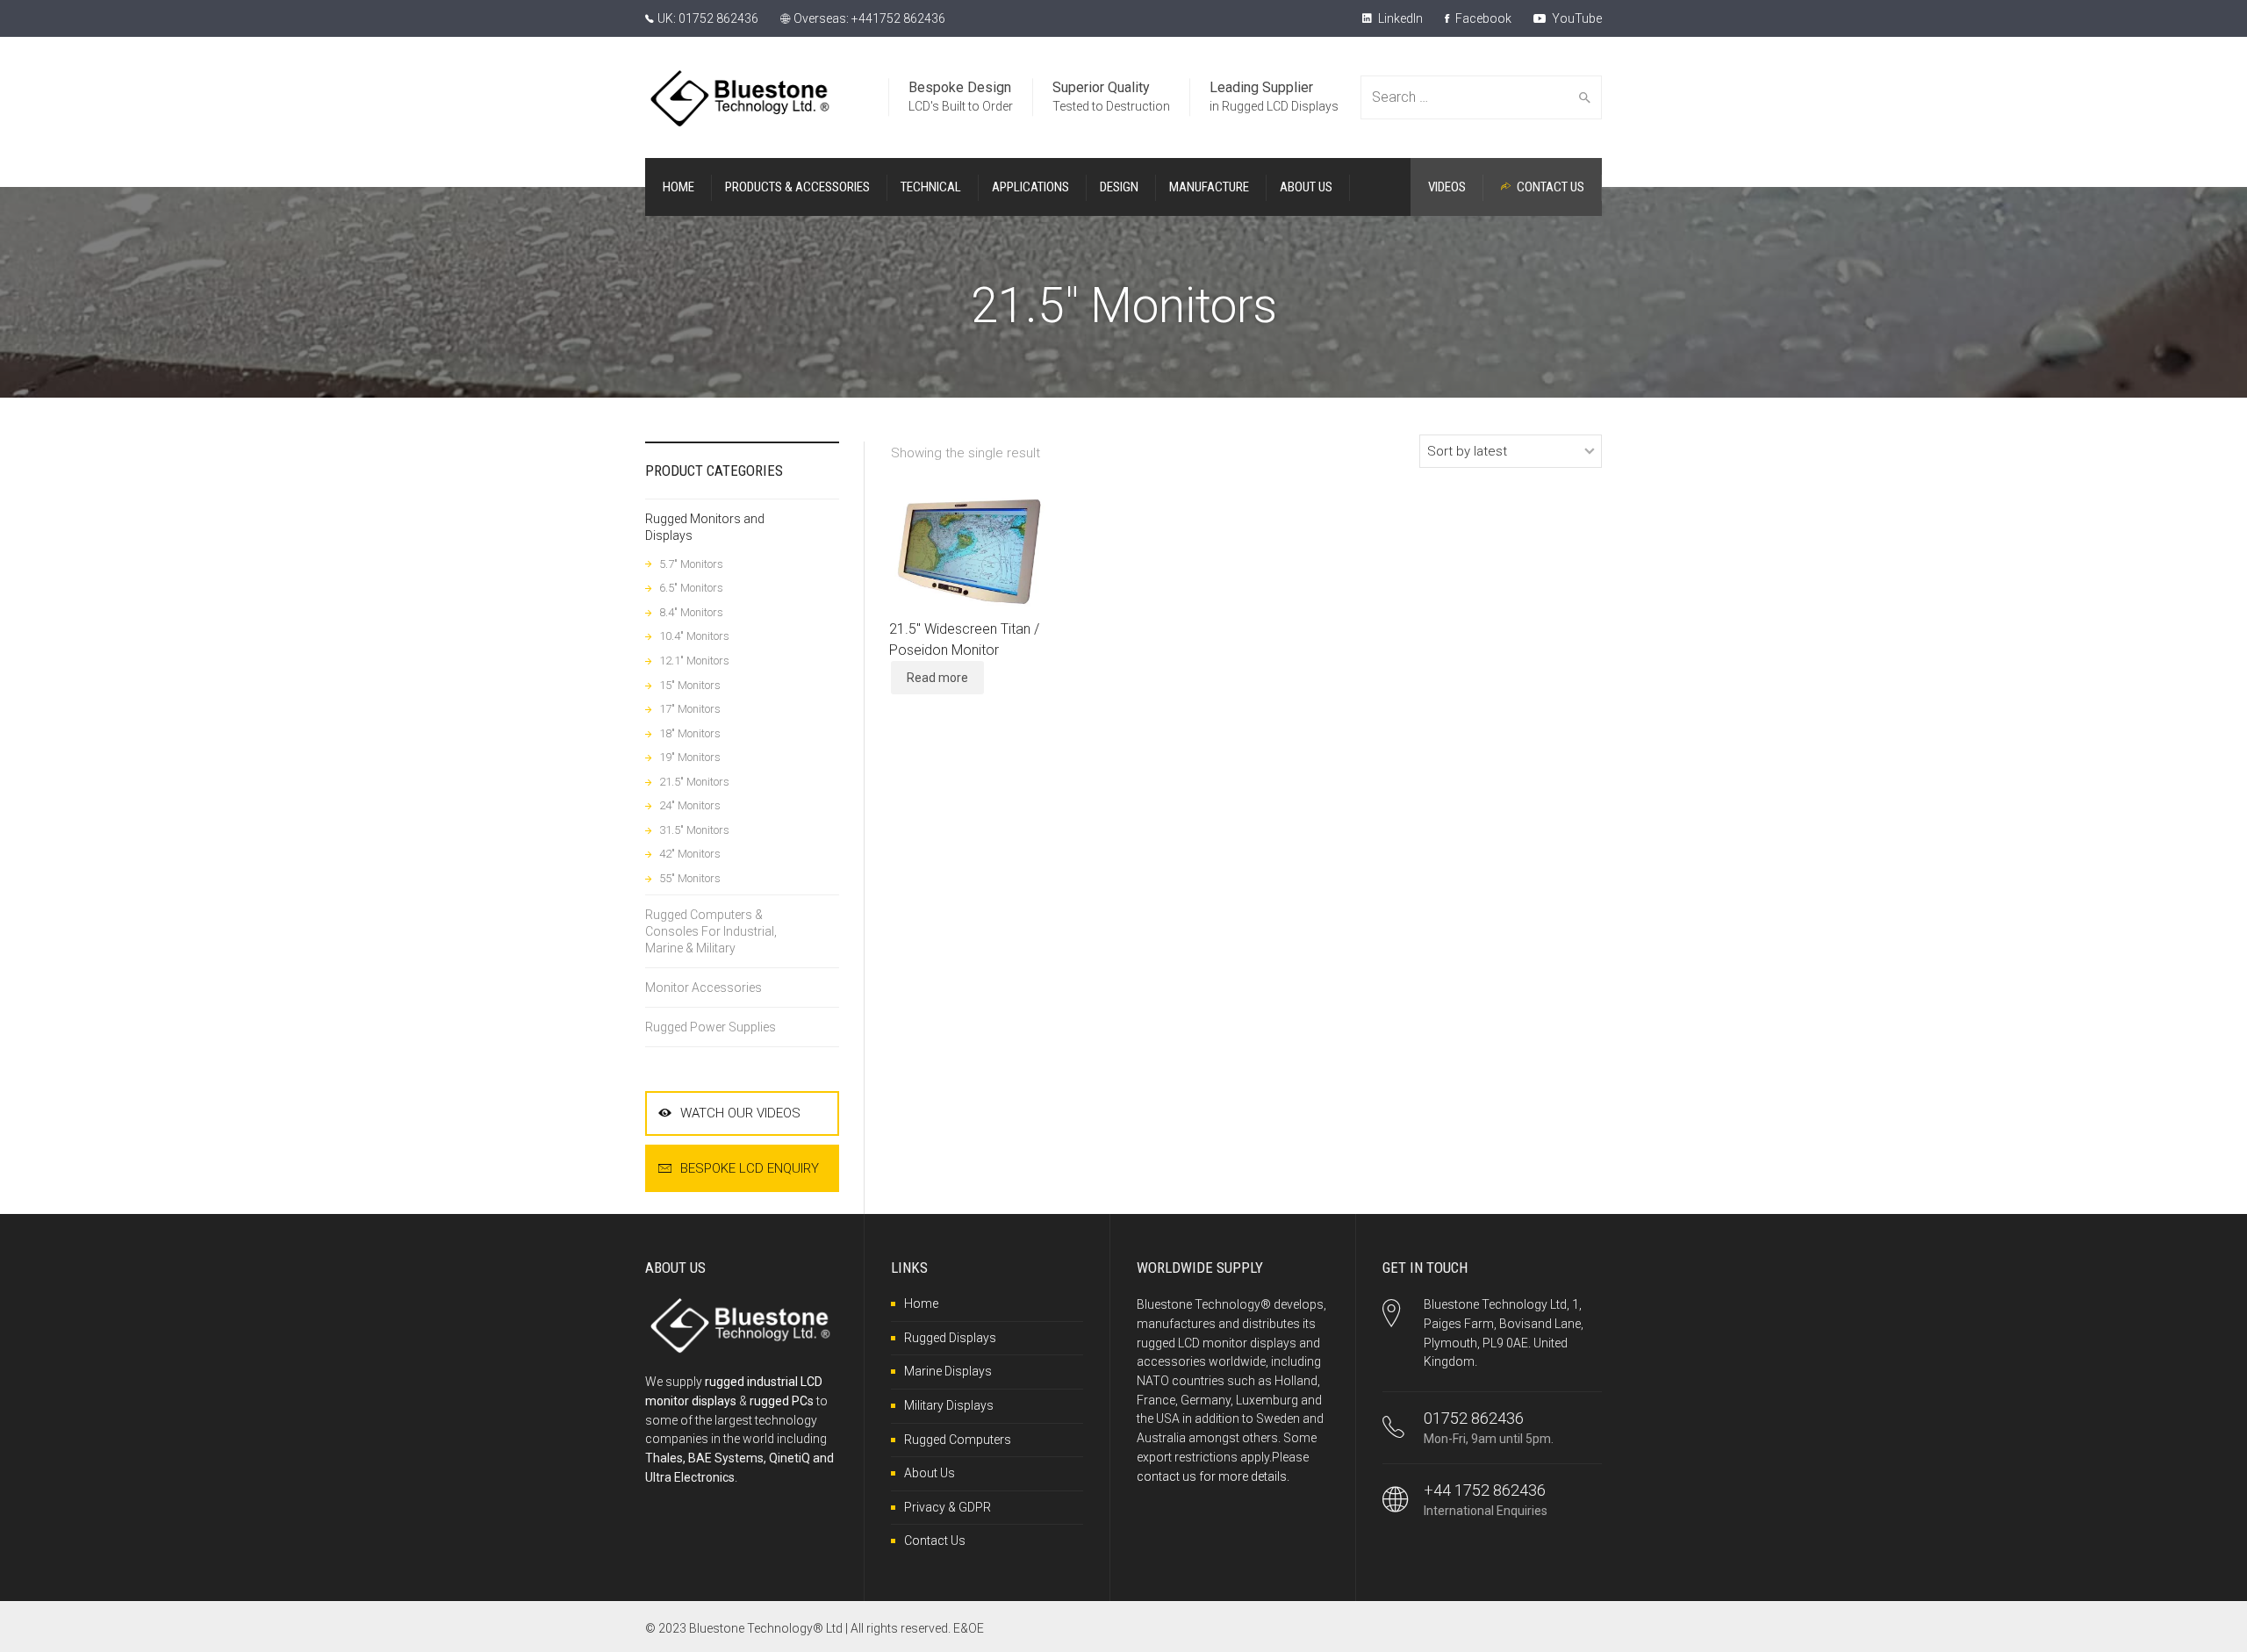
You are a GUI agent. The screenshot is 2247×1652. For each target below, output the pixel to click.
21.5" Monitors (694, 782)
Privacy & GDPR (948, 1507)
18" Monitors (690, 733)
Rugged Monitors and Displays (705, 527)
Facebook (1482, 18)
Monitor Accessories (704, 988)
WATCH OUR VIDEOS (740, 1113)
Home (921, 1304)
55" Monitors (690, 878)
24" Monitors (690, 805)
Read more (937, 678)
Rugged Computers (958, 1440)
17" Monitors (690, 709)
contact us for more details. (1213, 1476)
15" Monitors (690, 685)
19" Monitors (690, 757)
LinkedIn (1399, 18)
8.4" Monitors (691, 612)
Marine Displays (948, 1371)
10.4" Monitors (694, 636)
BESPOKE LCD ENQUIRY (750, 1168)
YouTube (1576, 18)
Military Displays (949, 1405)
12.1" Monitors (694, 661)
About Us (930, 1473)
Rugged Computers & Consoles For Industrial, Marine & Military (711, 931)
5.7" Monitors (691, 564)
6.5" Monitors (691, 588)
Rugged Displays (950, 1338)
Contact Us (935, 1541)
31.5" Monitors (694, 830)
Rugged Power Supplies (711, 1027)
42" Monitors (690, 854)
